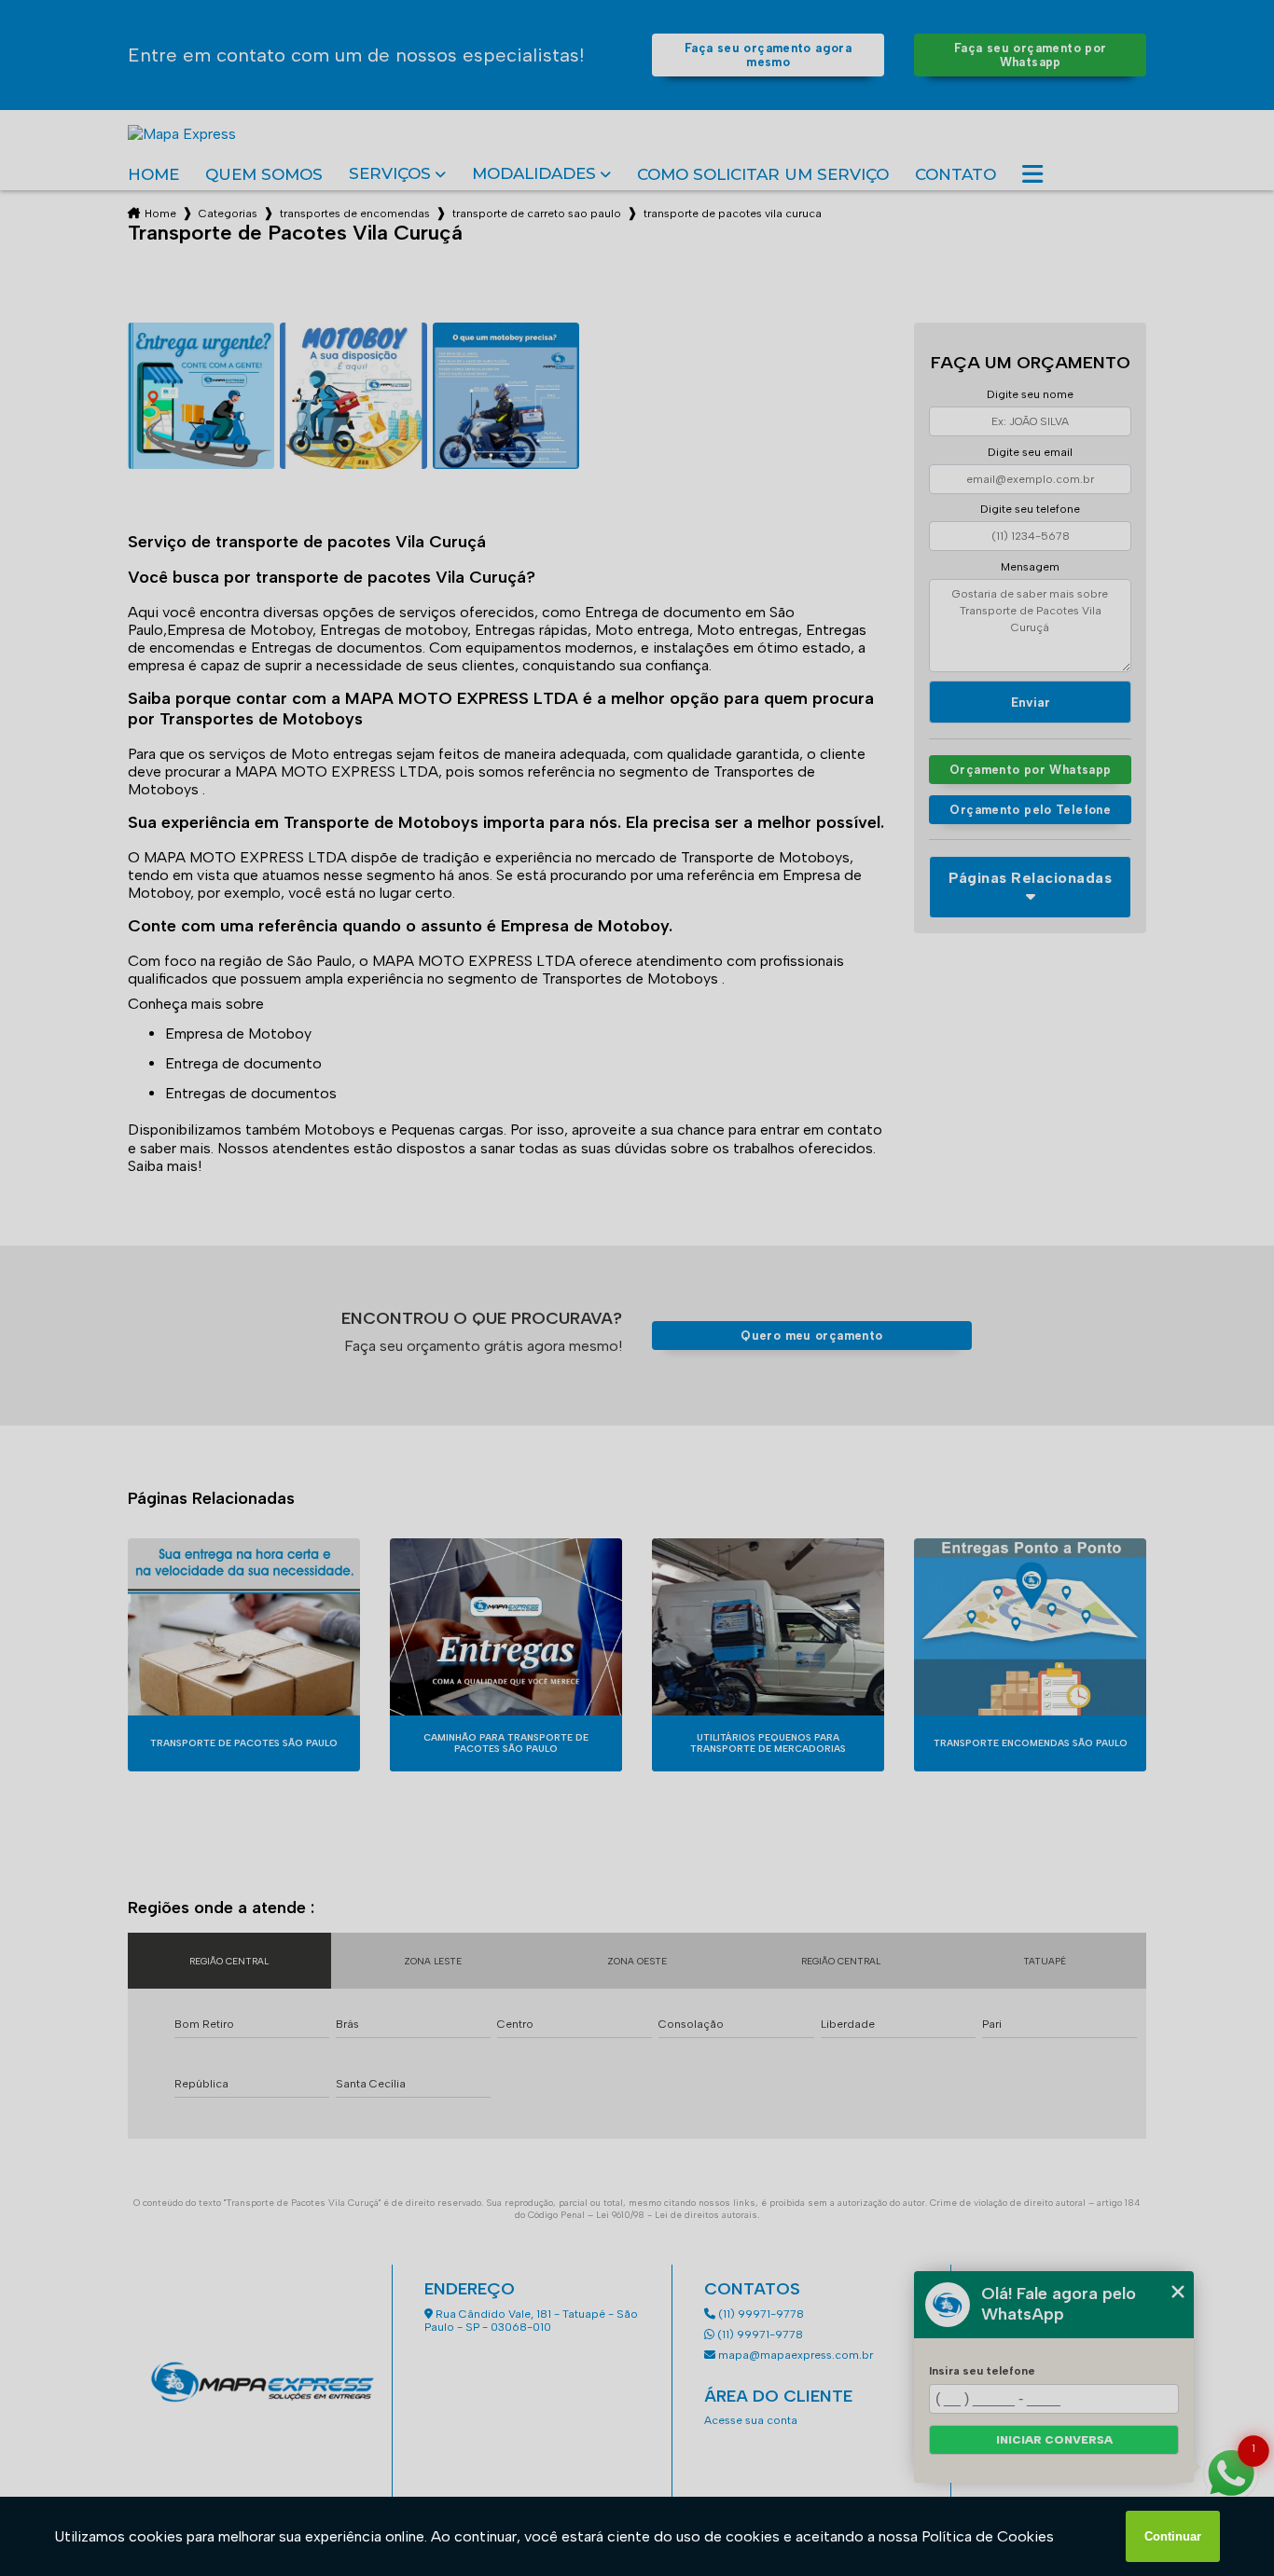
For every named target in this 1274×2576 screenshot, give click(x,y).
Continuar (1173, 2536)
